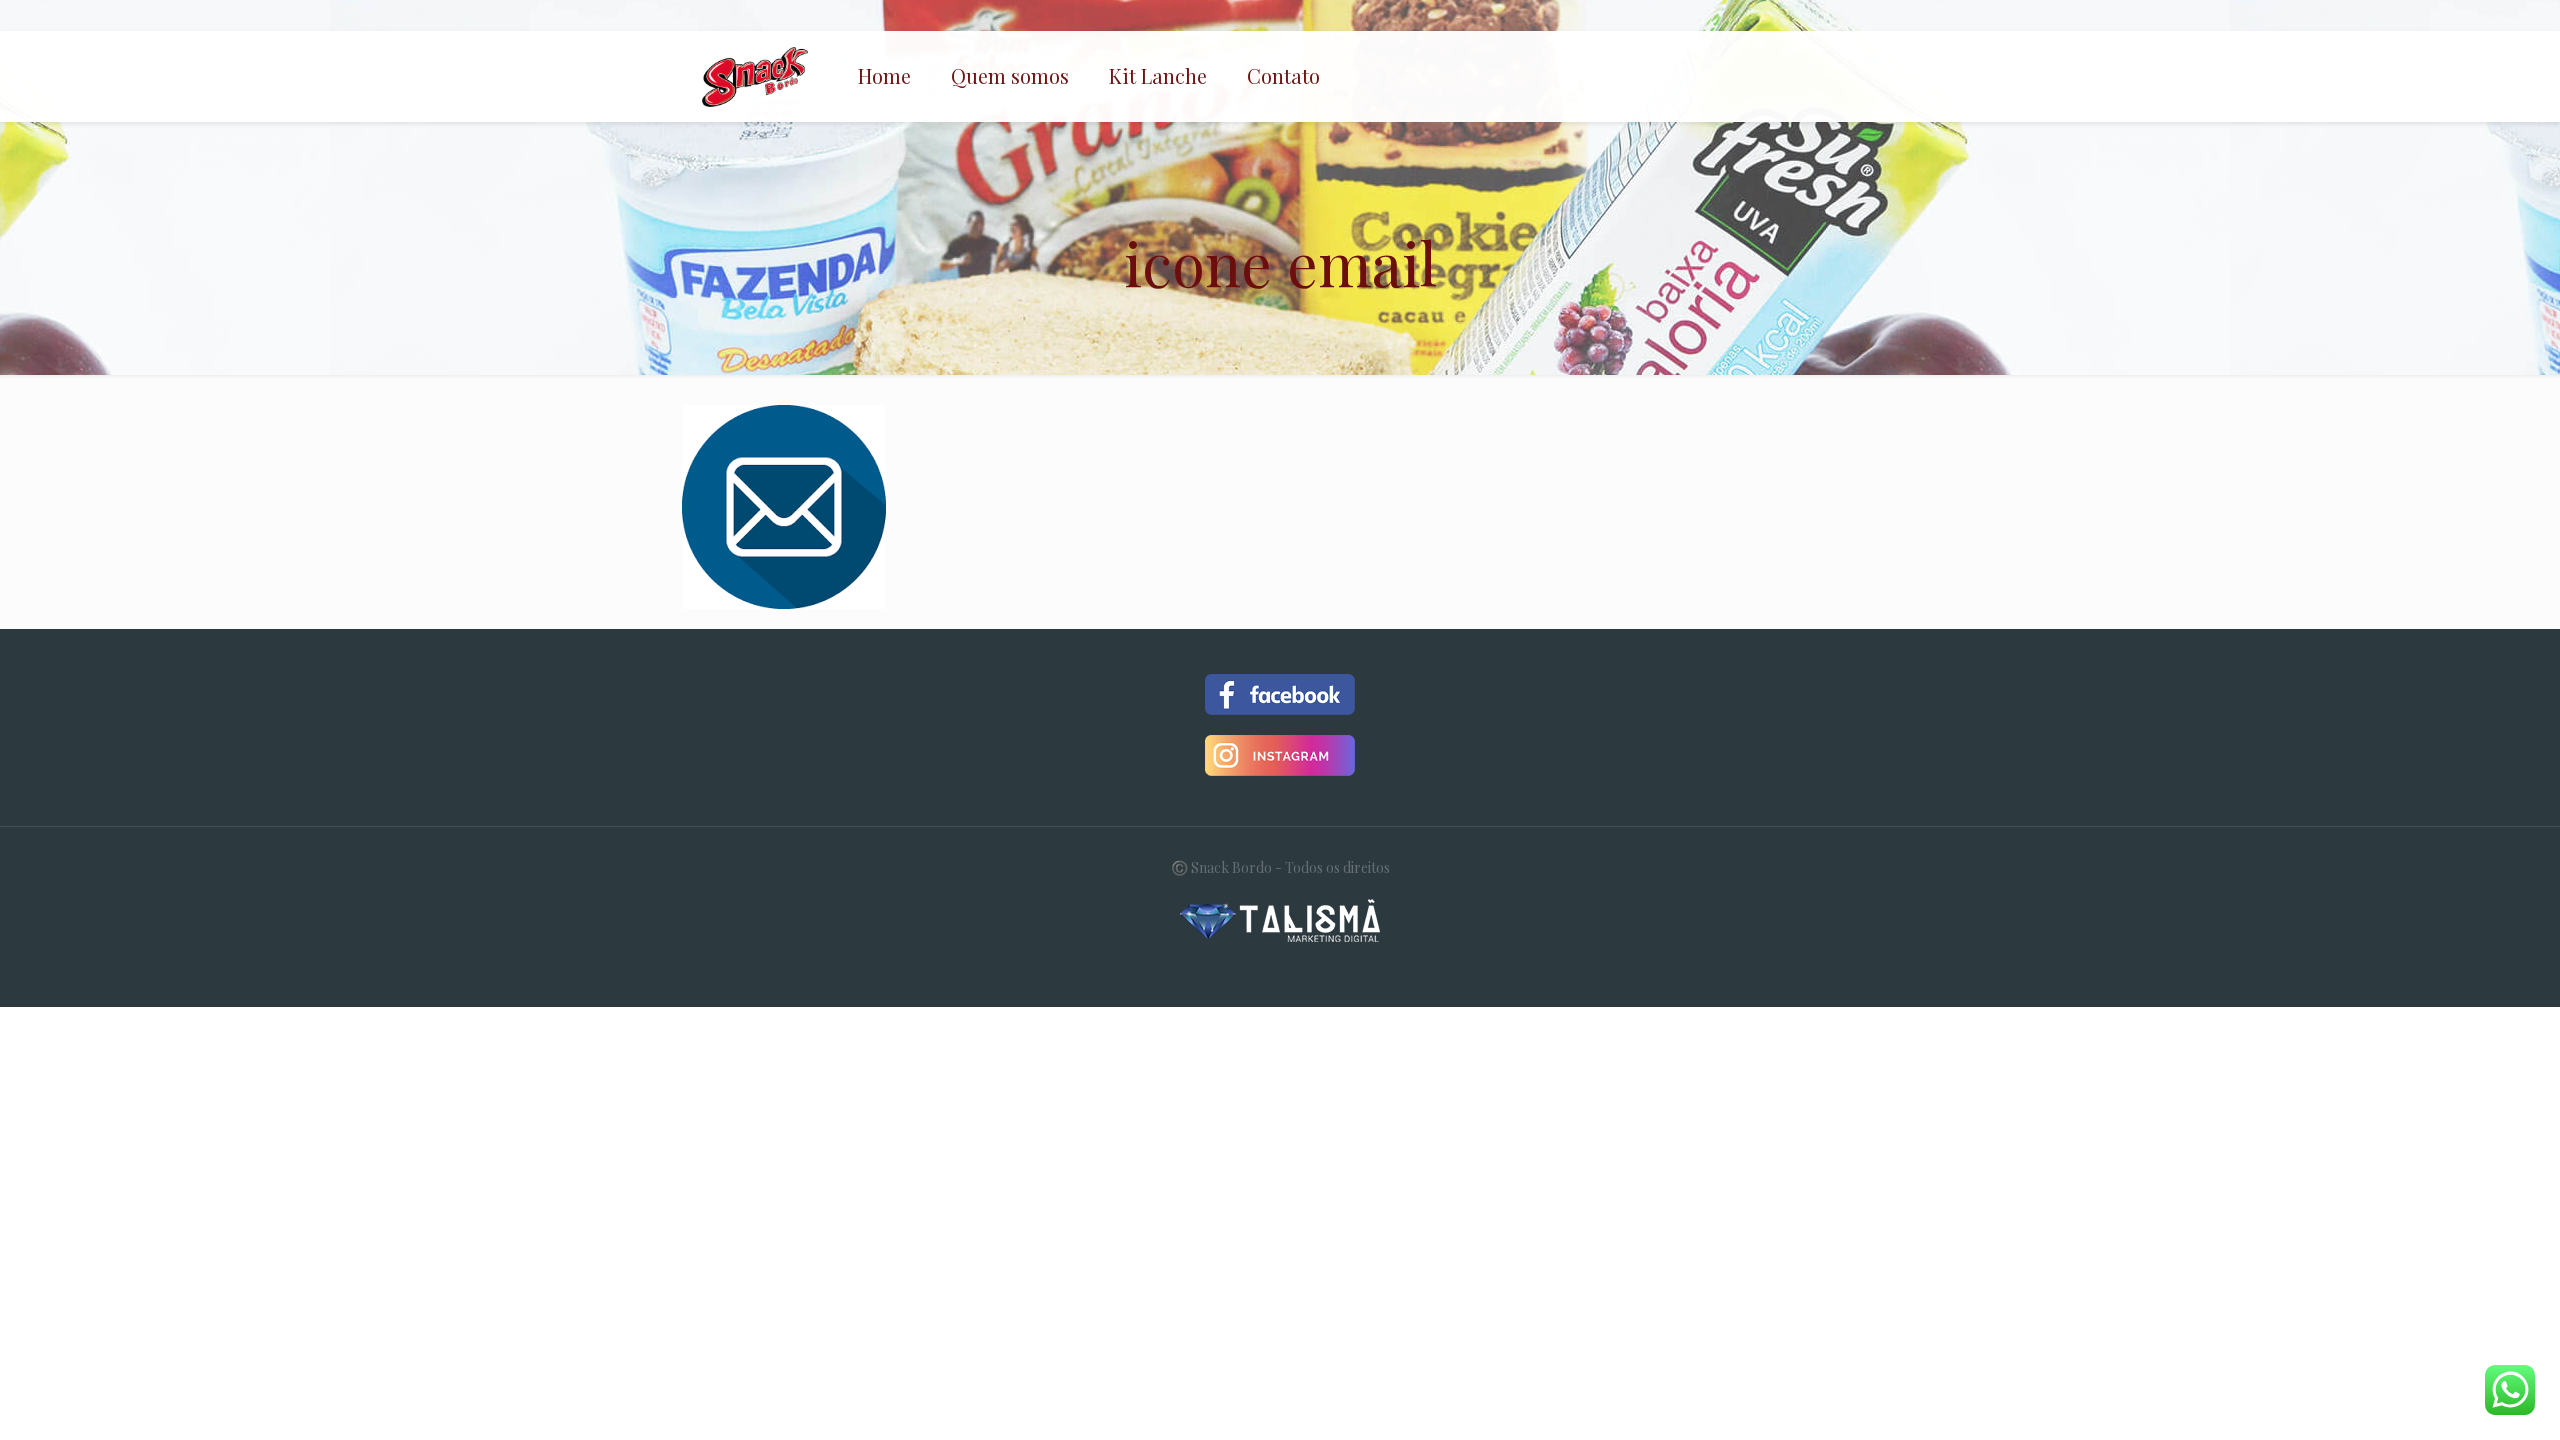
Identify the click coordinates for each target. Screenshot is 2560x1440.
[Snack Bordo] (755, 76)
